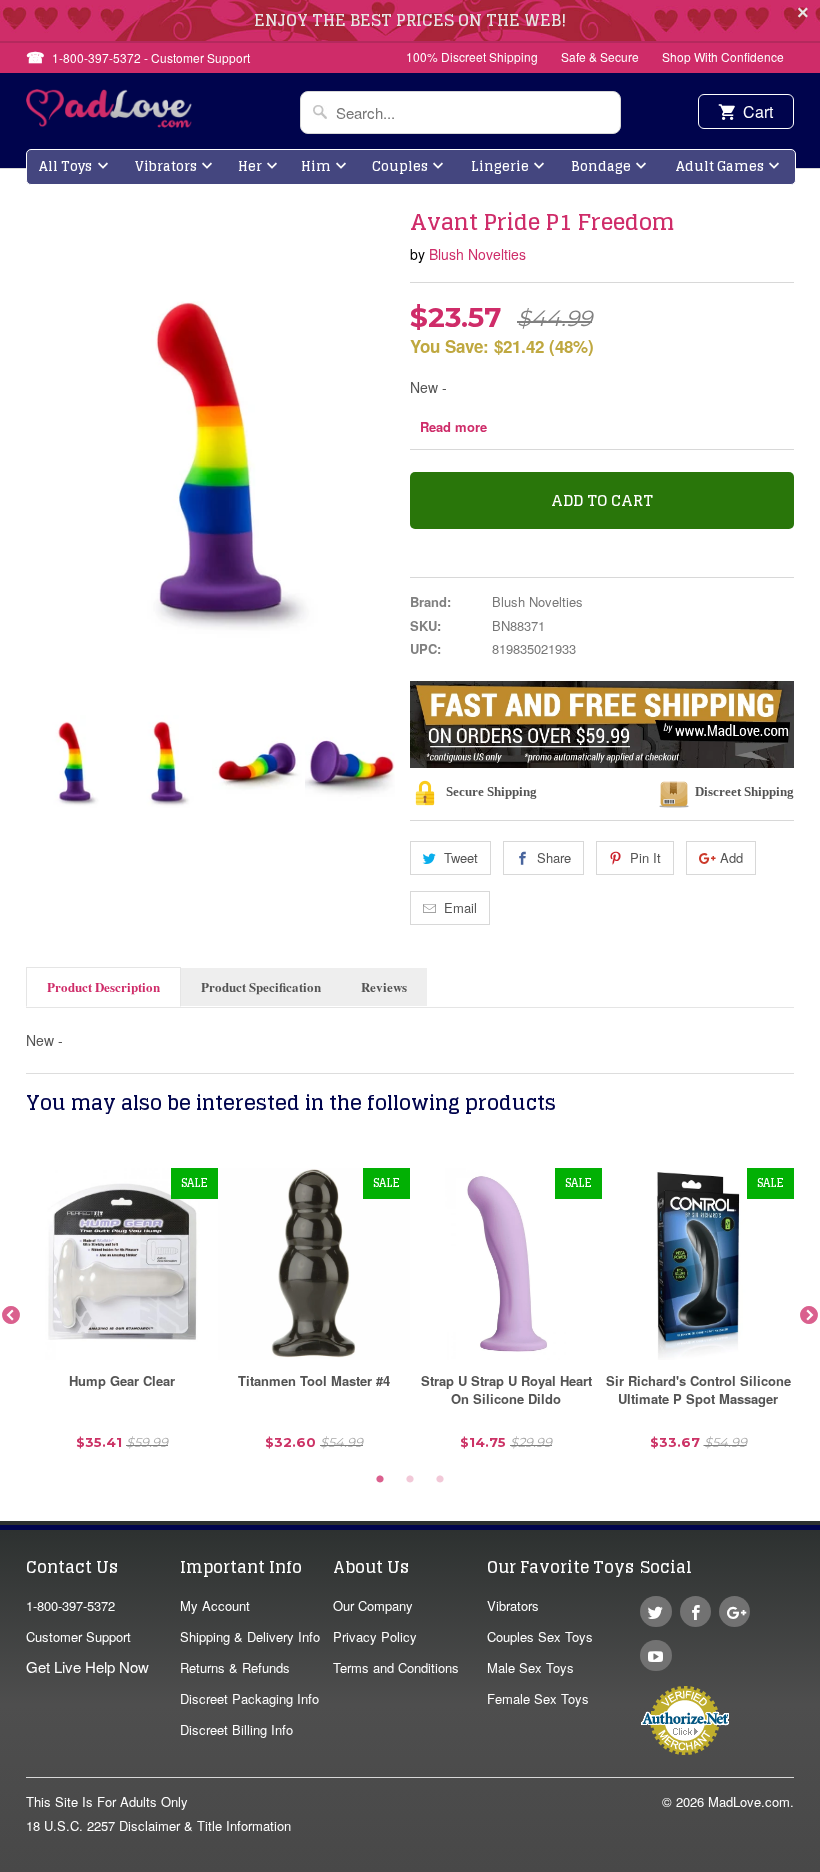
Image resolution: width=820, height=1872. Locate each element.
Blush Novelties (477, 254)
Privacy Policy (375, 1636)
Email (460, 907)
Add (731, 857)
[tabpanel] (122, 1316)
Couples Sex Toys (540, 1636)
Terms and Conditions (396, 1667)
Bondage (601, 166)
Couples (400, 166)
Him (316, 166)
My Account (215, 1605)
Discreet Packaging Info (249, 1698)
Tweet (461, 857)
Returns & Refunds (235, 1667)
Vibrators (166, 166)
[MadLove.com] (109, 121)
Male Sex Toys (530, 1667)
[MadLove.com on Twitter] (655, 1611)
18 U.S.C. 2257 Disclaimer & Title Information (158, 1825)
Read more (453, 426)
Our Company (373, 1605)
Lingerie (500, 166)
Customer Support (78, 1636)
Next (378, 761)
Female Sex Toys (538, 1698)
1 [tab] (380, 1480)
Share (554, 857)
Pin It (645, 857)
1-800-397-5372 (70, 1605)
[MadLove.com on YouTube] (655, 1655)
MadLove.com (749, 1801)
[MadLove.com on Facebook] (695, 1611)
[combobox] (460, 112)
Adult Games (720, 166)
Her (250, 166)
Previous (43, 761)
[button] (819, 1862)
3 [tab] (440, 1480)
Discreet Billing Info (236, 1729)
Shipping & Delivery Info (250, 1636)
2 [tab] (410, 1480)
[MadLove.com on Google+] (734, 1611)
